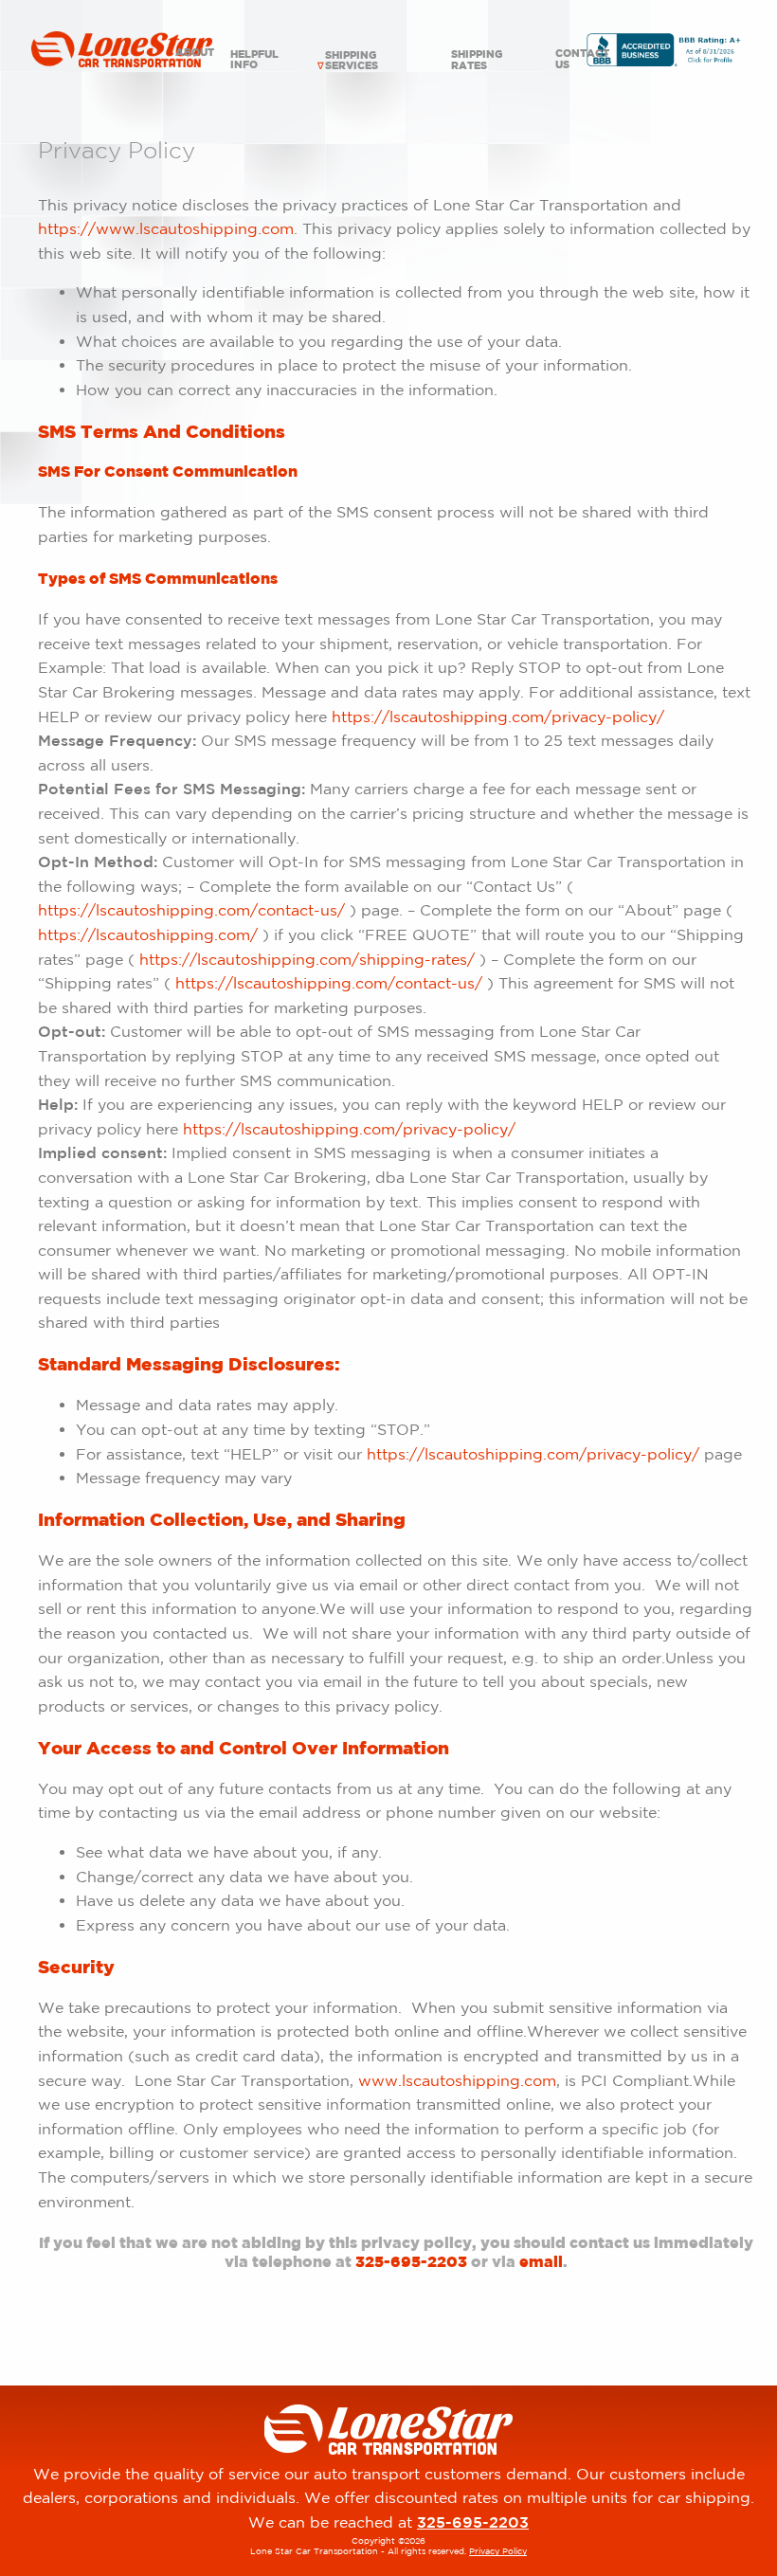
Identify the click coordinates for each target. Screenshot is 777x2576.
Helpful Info (254, 59)
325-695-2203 (411, 2261)
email (541, 2261)
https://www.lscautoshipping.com (166, 228)
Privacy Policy (498, 2551)
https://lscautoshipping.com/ (150, 934)
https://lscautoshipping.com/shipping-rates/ (309, 959)
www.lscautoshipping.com (457, 2080)
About (194, 52)
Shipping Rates (477, 59)
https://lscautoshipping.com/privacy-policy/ (498, 717)
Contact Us (582, 58)
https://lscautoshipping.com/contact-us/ (191, 910)
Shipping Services (352, 60)
